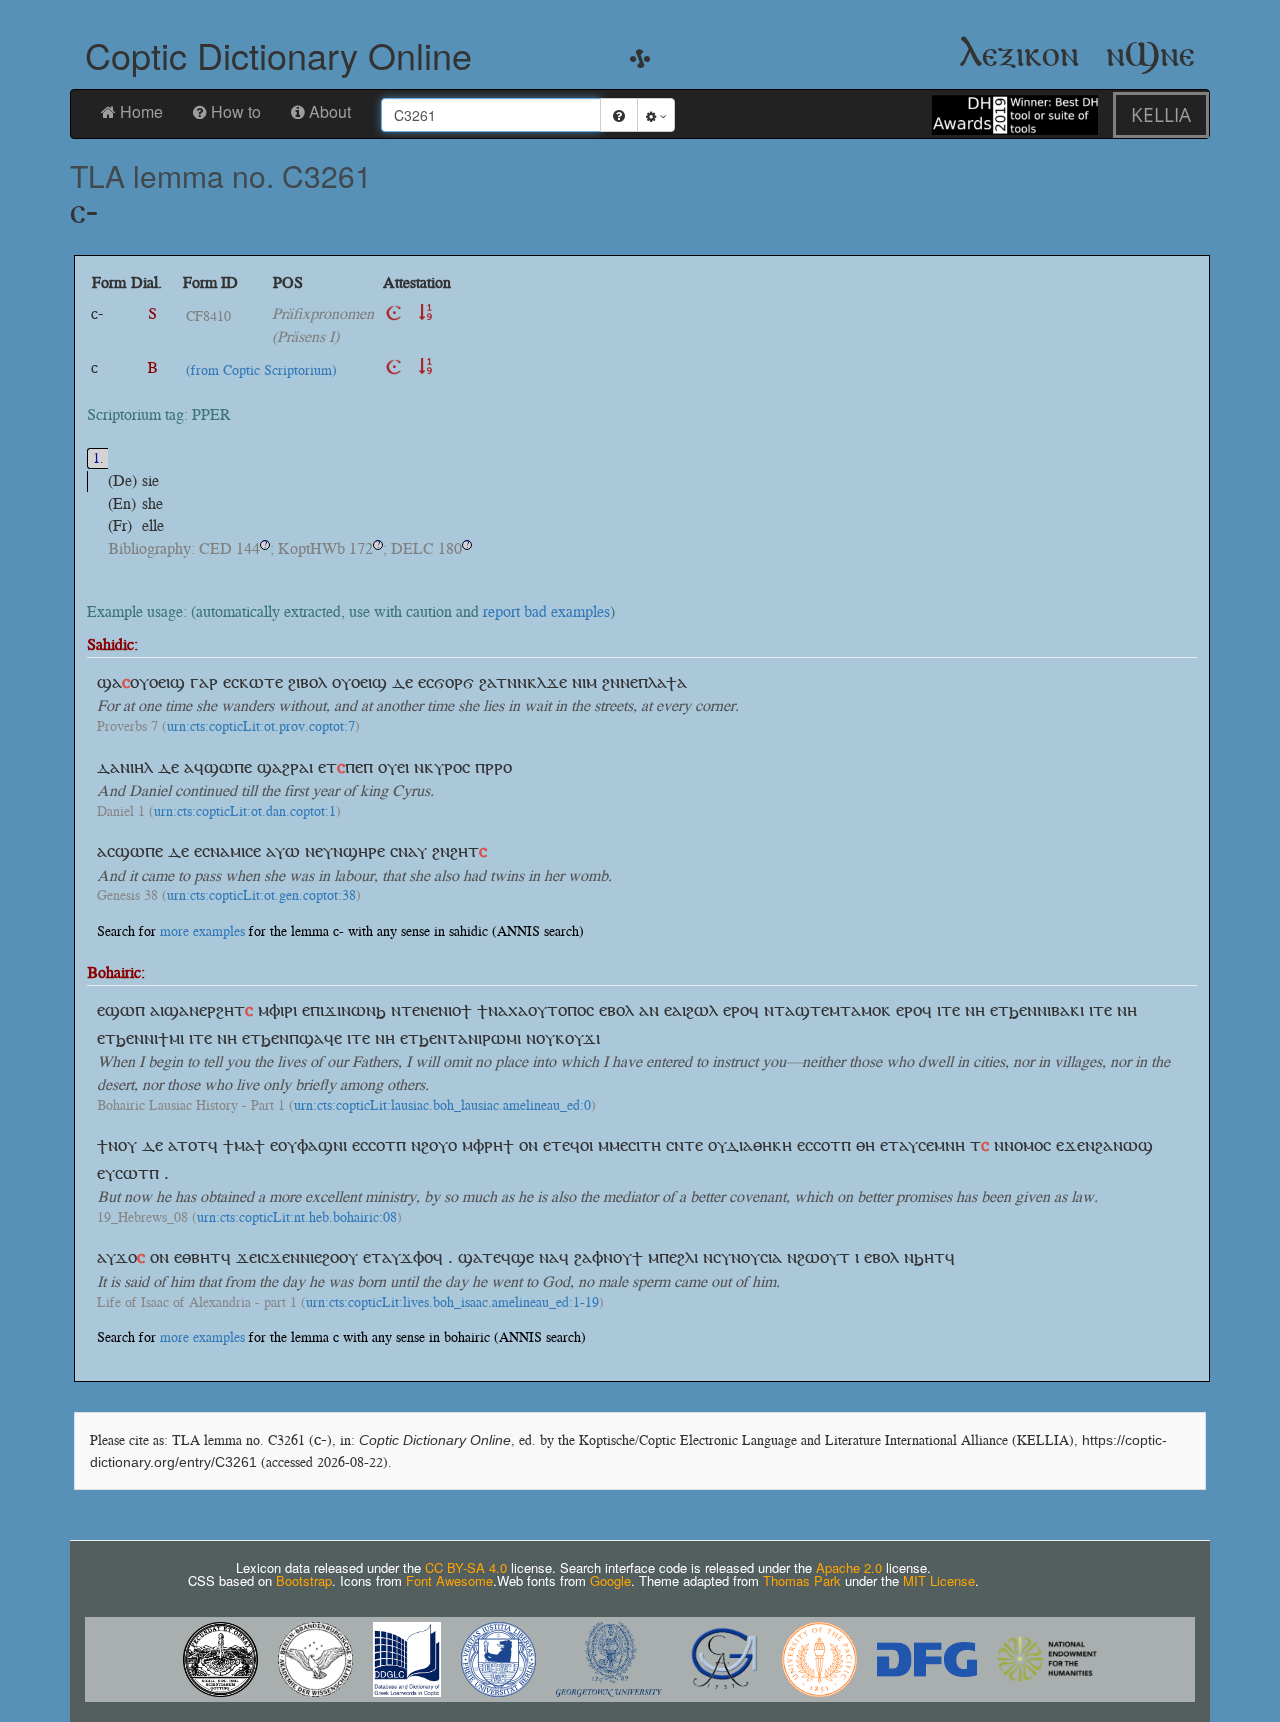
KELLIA (1161, 114)
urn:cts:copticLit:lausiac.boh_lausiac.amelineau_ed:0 (442, 1106)
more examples (202, 931)
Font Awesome (449, 1580)
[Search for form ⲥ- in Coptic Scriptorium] (394, 313)
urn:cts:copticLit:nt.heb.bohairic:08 (297, 1218)
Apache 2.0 (849, 1567)
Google (610, 1580)
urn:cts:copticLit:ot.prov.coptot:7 (261, 727)
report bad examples (546, 611)
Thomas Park (802, 1580)
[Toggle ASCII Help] (619, 115)
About (330, 111)
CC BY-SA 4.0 (466, 1567)
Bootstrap (304, 1580)
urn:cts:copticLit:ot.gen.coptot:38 (261, 896)
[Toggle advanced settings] (656, 115)
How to (236, 111)
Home (141, 111)
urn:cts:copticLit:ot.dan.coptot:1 (245, 812)
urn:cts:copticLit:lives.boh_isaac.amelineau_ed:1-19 (452, 1303)
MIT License (939, 1580)
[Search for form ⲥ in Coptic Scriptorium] (394, 367)
